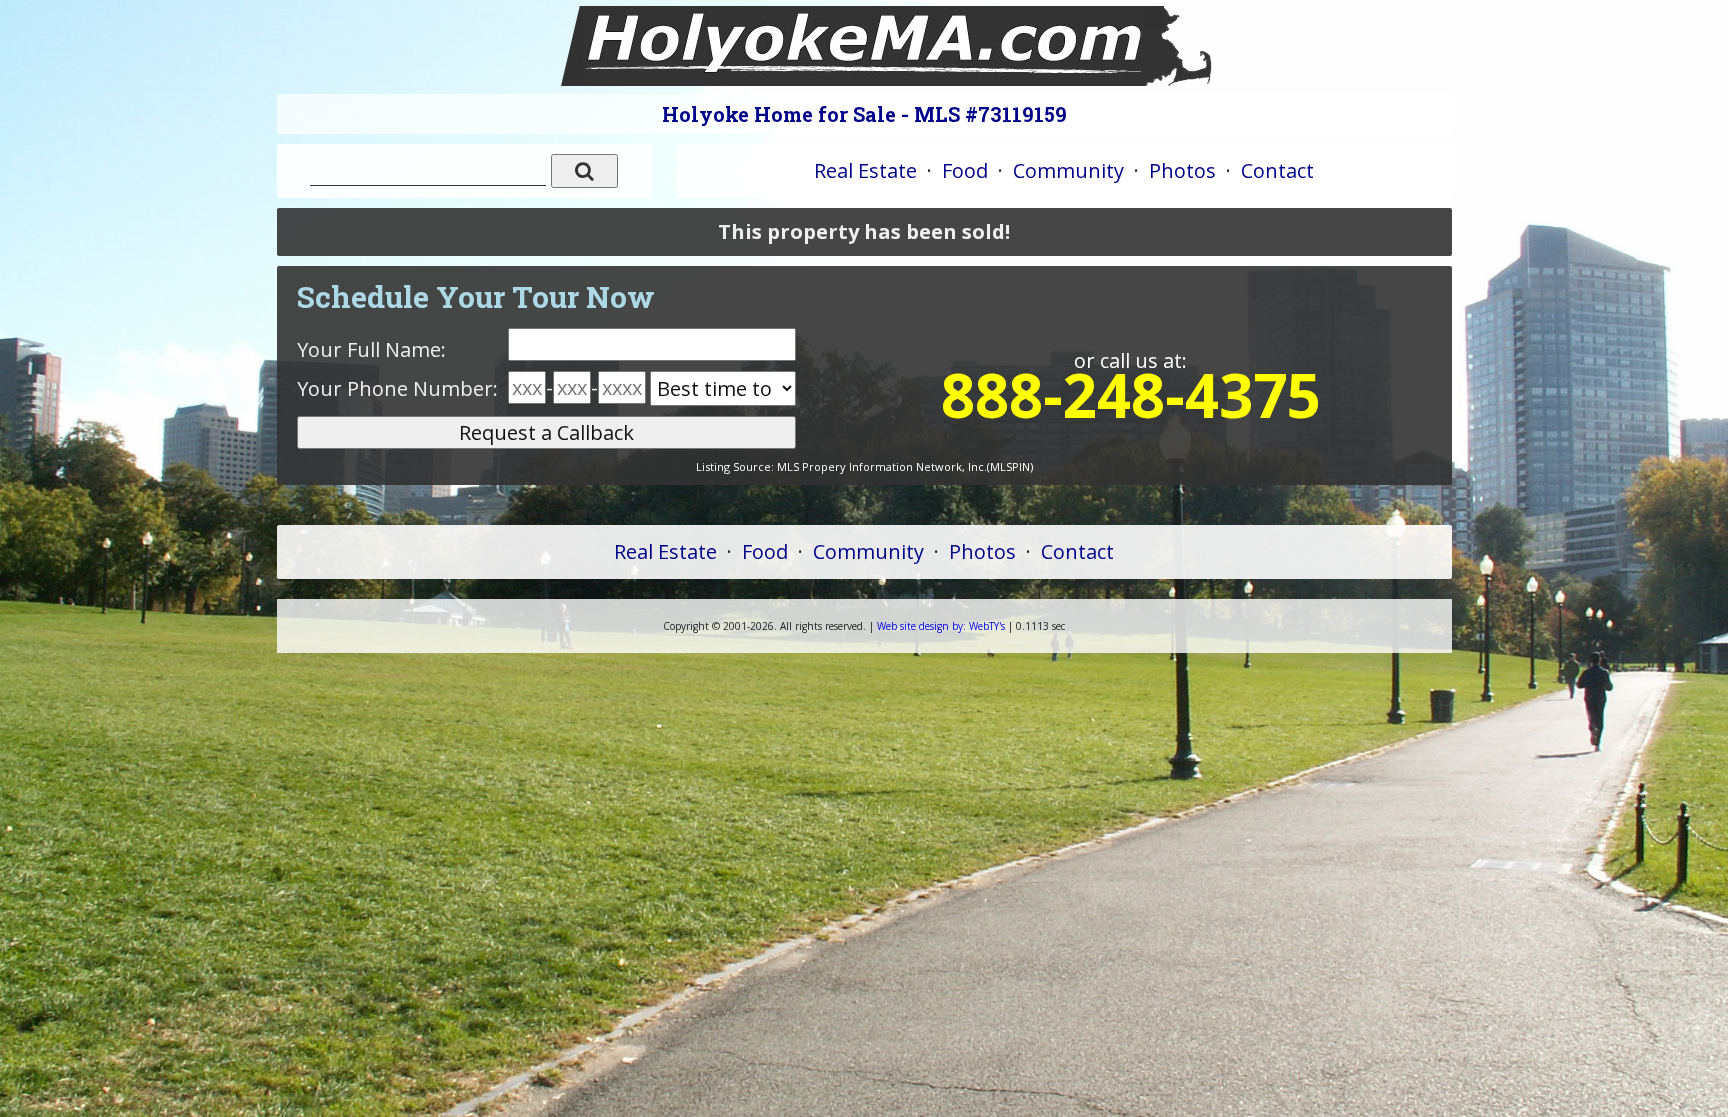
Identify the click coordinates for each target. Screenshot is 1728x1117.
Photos (1182, 170)
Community (1068, 170)
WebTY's (941, 626)
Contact (1277, 170)
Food (965, 170)
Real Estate (865, 170)
